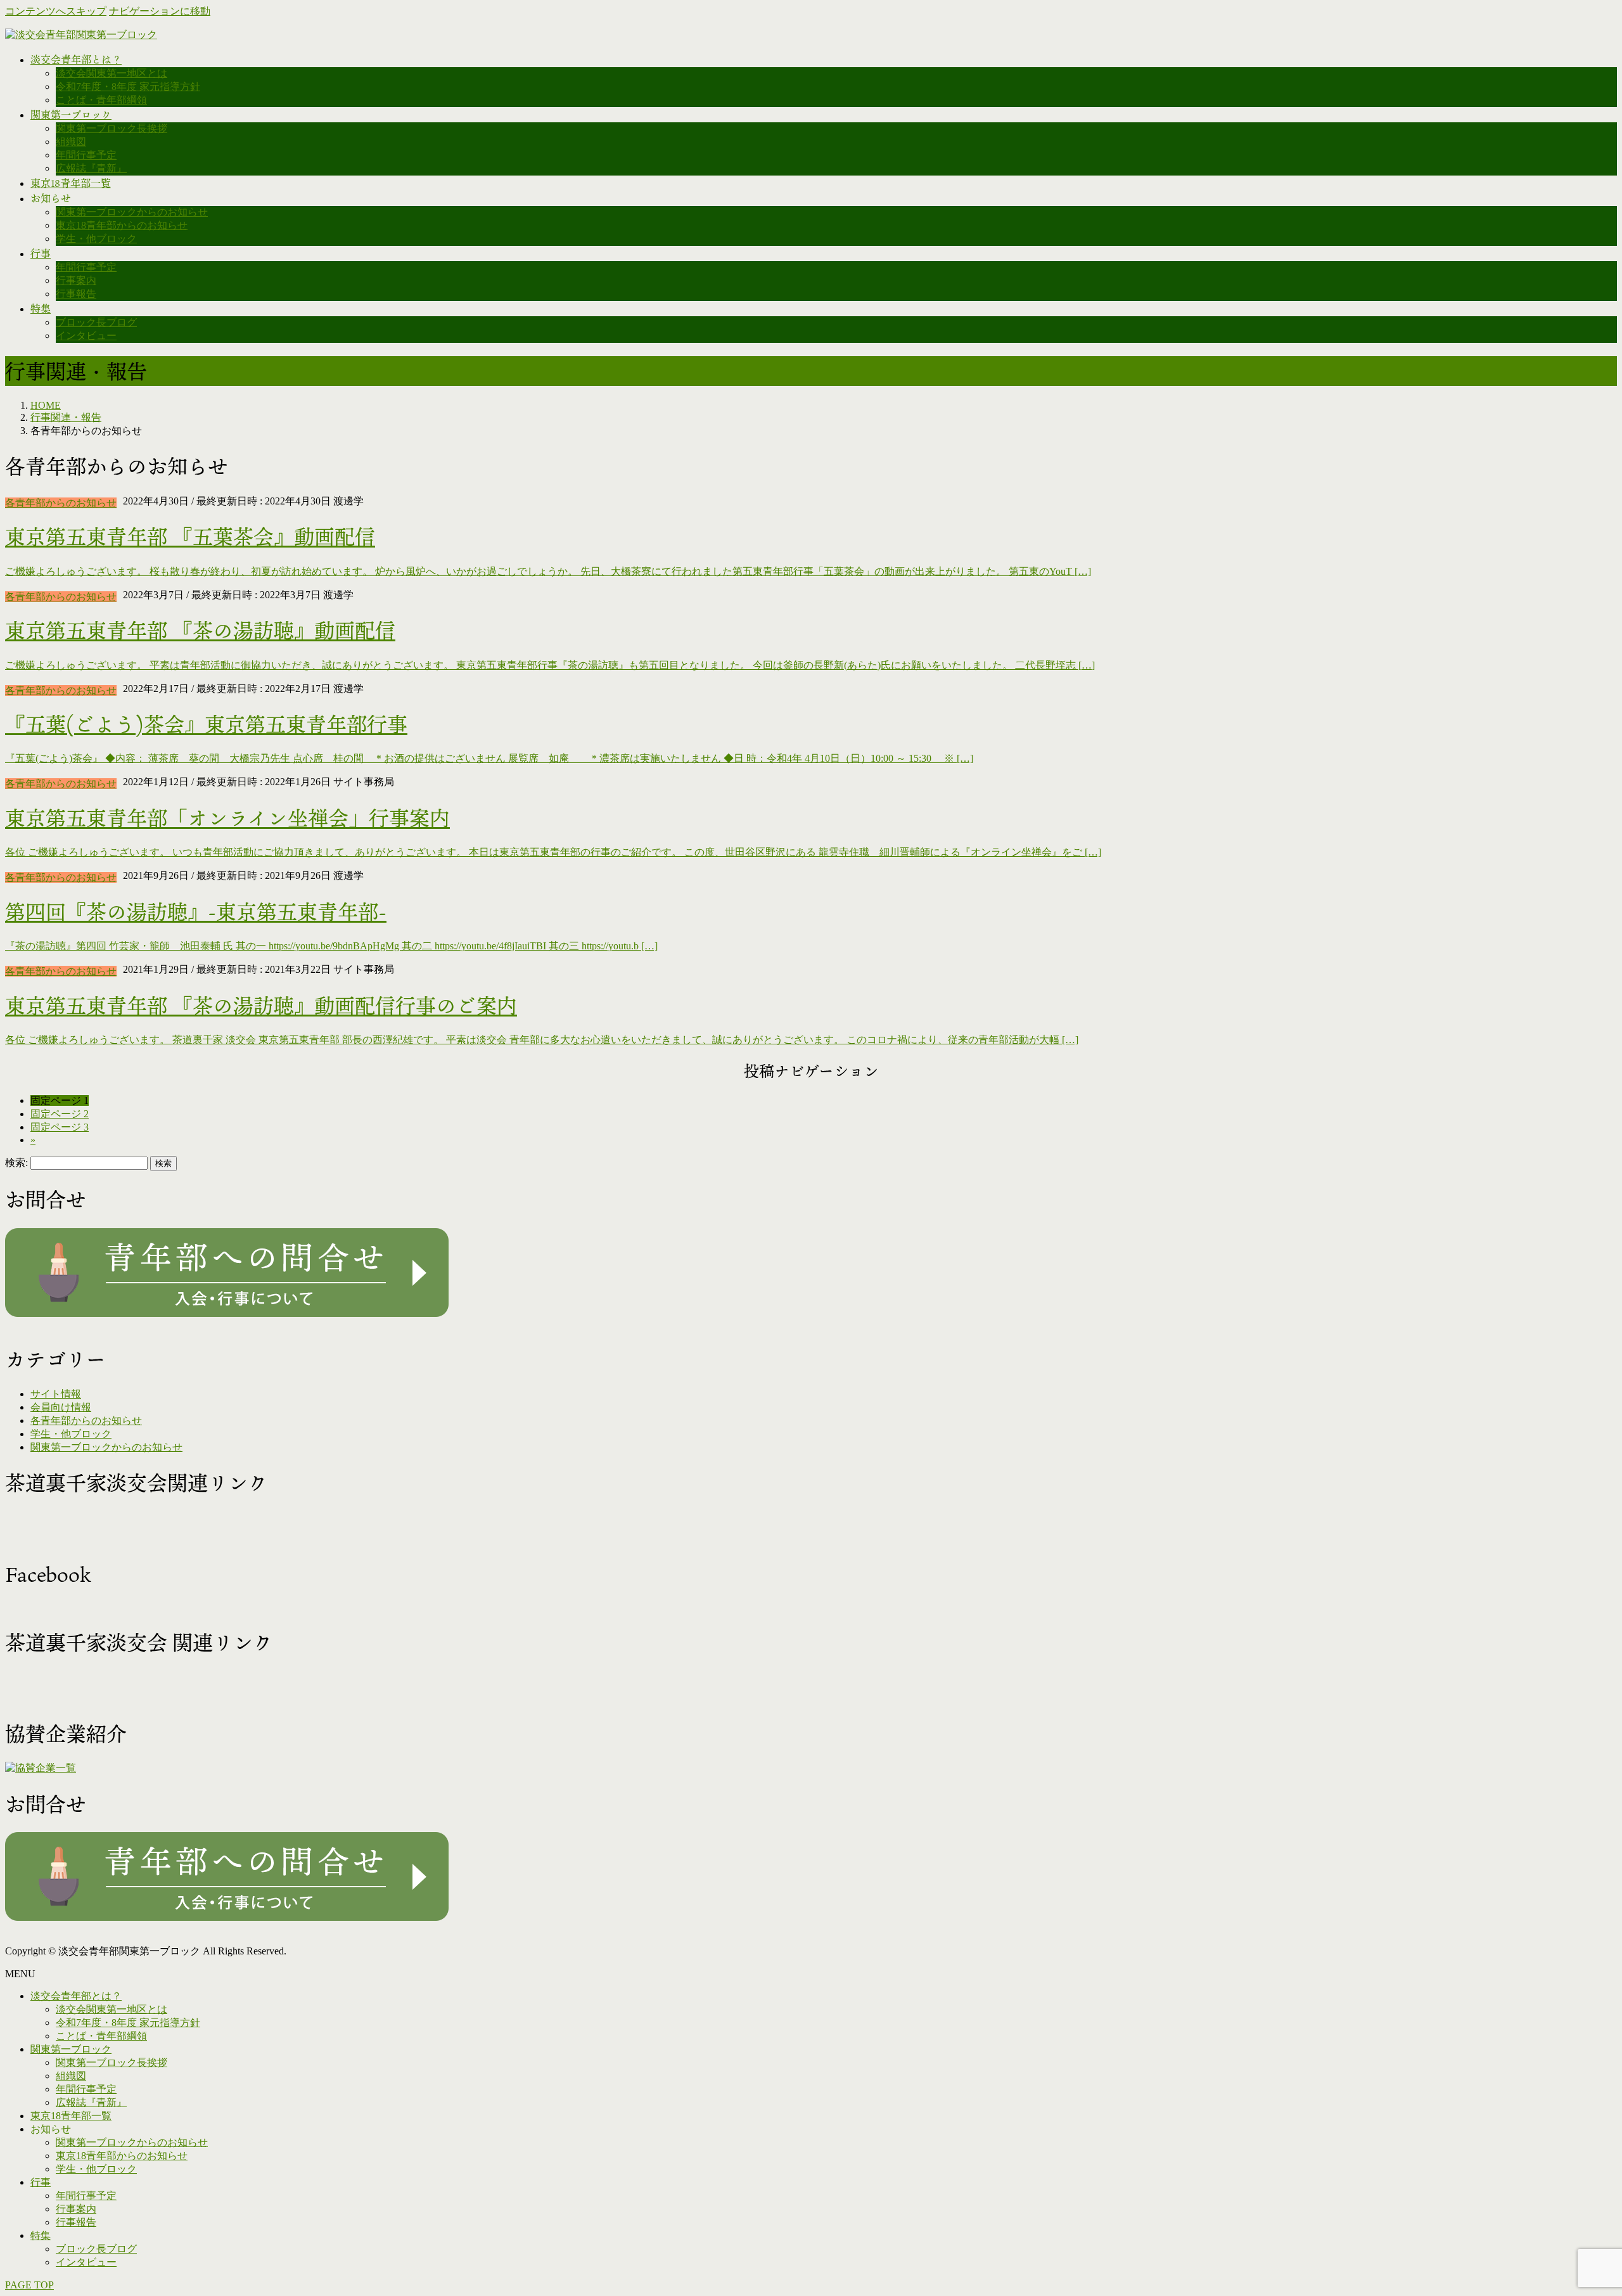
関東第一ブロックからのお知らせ (132, 212)
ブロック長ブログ (96, 322)
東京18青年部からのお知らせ (122, 225)
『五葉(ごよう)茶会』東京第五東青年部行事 (206, 724)
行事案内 (76, 280)
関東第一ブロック (71, 2049)
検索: (16, 1163)
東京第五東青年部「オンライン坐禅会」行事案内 (227, 818)
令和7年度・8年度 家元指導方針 (128, 87)
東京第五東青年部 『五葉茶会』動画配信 (190, 536)
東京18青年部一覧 (71, 2116)
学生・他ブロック (96, 239)
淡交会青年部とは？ (76, 1996)
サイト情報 (56, 1394)
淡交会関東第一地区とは (112, 73)
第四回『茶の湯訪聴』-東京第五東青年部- (196, 912)
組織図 (71, 142)
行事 (41, 2182)
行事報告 (76, 294)
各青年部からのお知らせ (61, 503)
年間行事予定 (86, 155)
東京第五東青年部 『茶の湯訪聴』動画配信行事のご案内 (261, 1005)
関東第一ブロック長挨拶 (112, 128)
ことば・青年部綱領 (101, 100)
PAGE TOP (29, 2285)
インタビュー (86, 336)
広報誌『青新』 (91, 168)
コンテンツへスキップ (56, 11)
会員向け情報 (61, 1407)
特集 (41, 2235)
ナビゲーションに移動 (160, 11)
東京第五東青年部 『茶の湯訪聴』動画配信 (200, 630)
